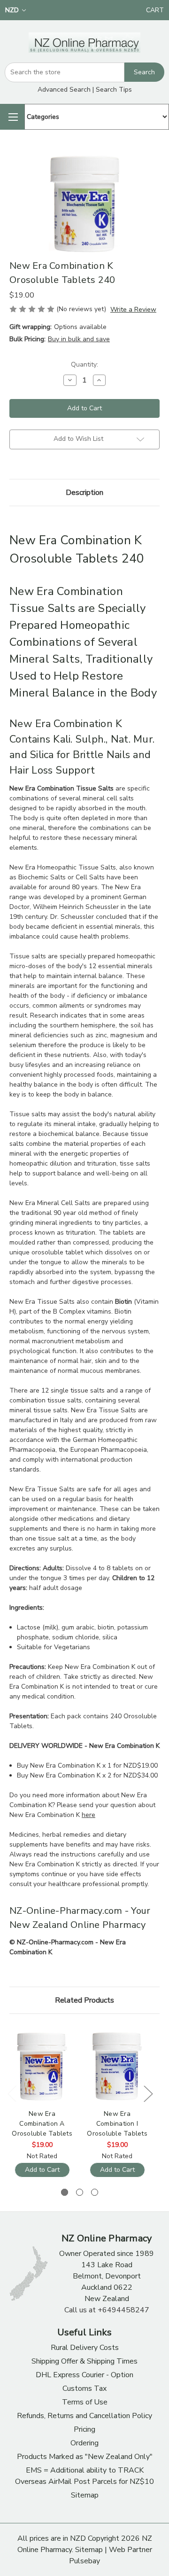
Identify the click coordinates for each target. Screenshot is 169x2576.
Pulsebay (84, 2561)
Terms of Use (85, 2402)
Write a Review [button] (133, 309)
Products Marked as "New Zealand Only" (85, 2457)
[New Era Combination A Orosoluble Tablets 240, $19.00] (42, 2066)
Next (148, 2094)
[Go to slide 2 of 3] (80, 2192)
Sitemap (85, 2495)
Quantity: (84, 364)
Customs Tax (84, 2388)
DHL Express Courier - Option (84, 2375)
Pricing (84, 2429)
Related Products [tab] (84, 2000)
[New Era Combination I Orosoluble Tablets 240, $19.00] (117, 2066)
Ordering (84, 2443)
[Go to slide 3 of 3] (95, 2192)
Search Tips (114, 90)
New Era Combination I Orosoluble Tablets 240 (117, 2124)
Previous (12, 2094)
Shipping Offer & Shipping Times (84, 2361)
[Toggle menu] (12, 117)
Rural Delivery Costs (85, 2348)
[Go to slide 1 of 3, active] (65, 2192)
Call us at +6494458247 (107, 2310)
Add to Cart (42, 2170)
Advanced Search (64, 90)
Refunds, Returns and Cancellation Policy (84, 2416)
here (88, 1815)
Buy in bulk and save (79, 339)
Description (84, 493)
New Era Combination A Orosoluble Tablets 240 (42, 2124)
